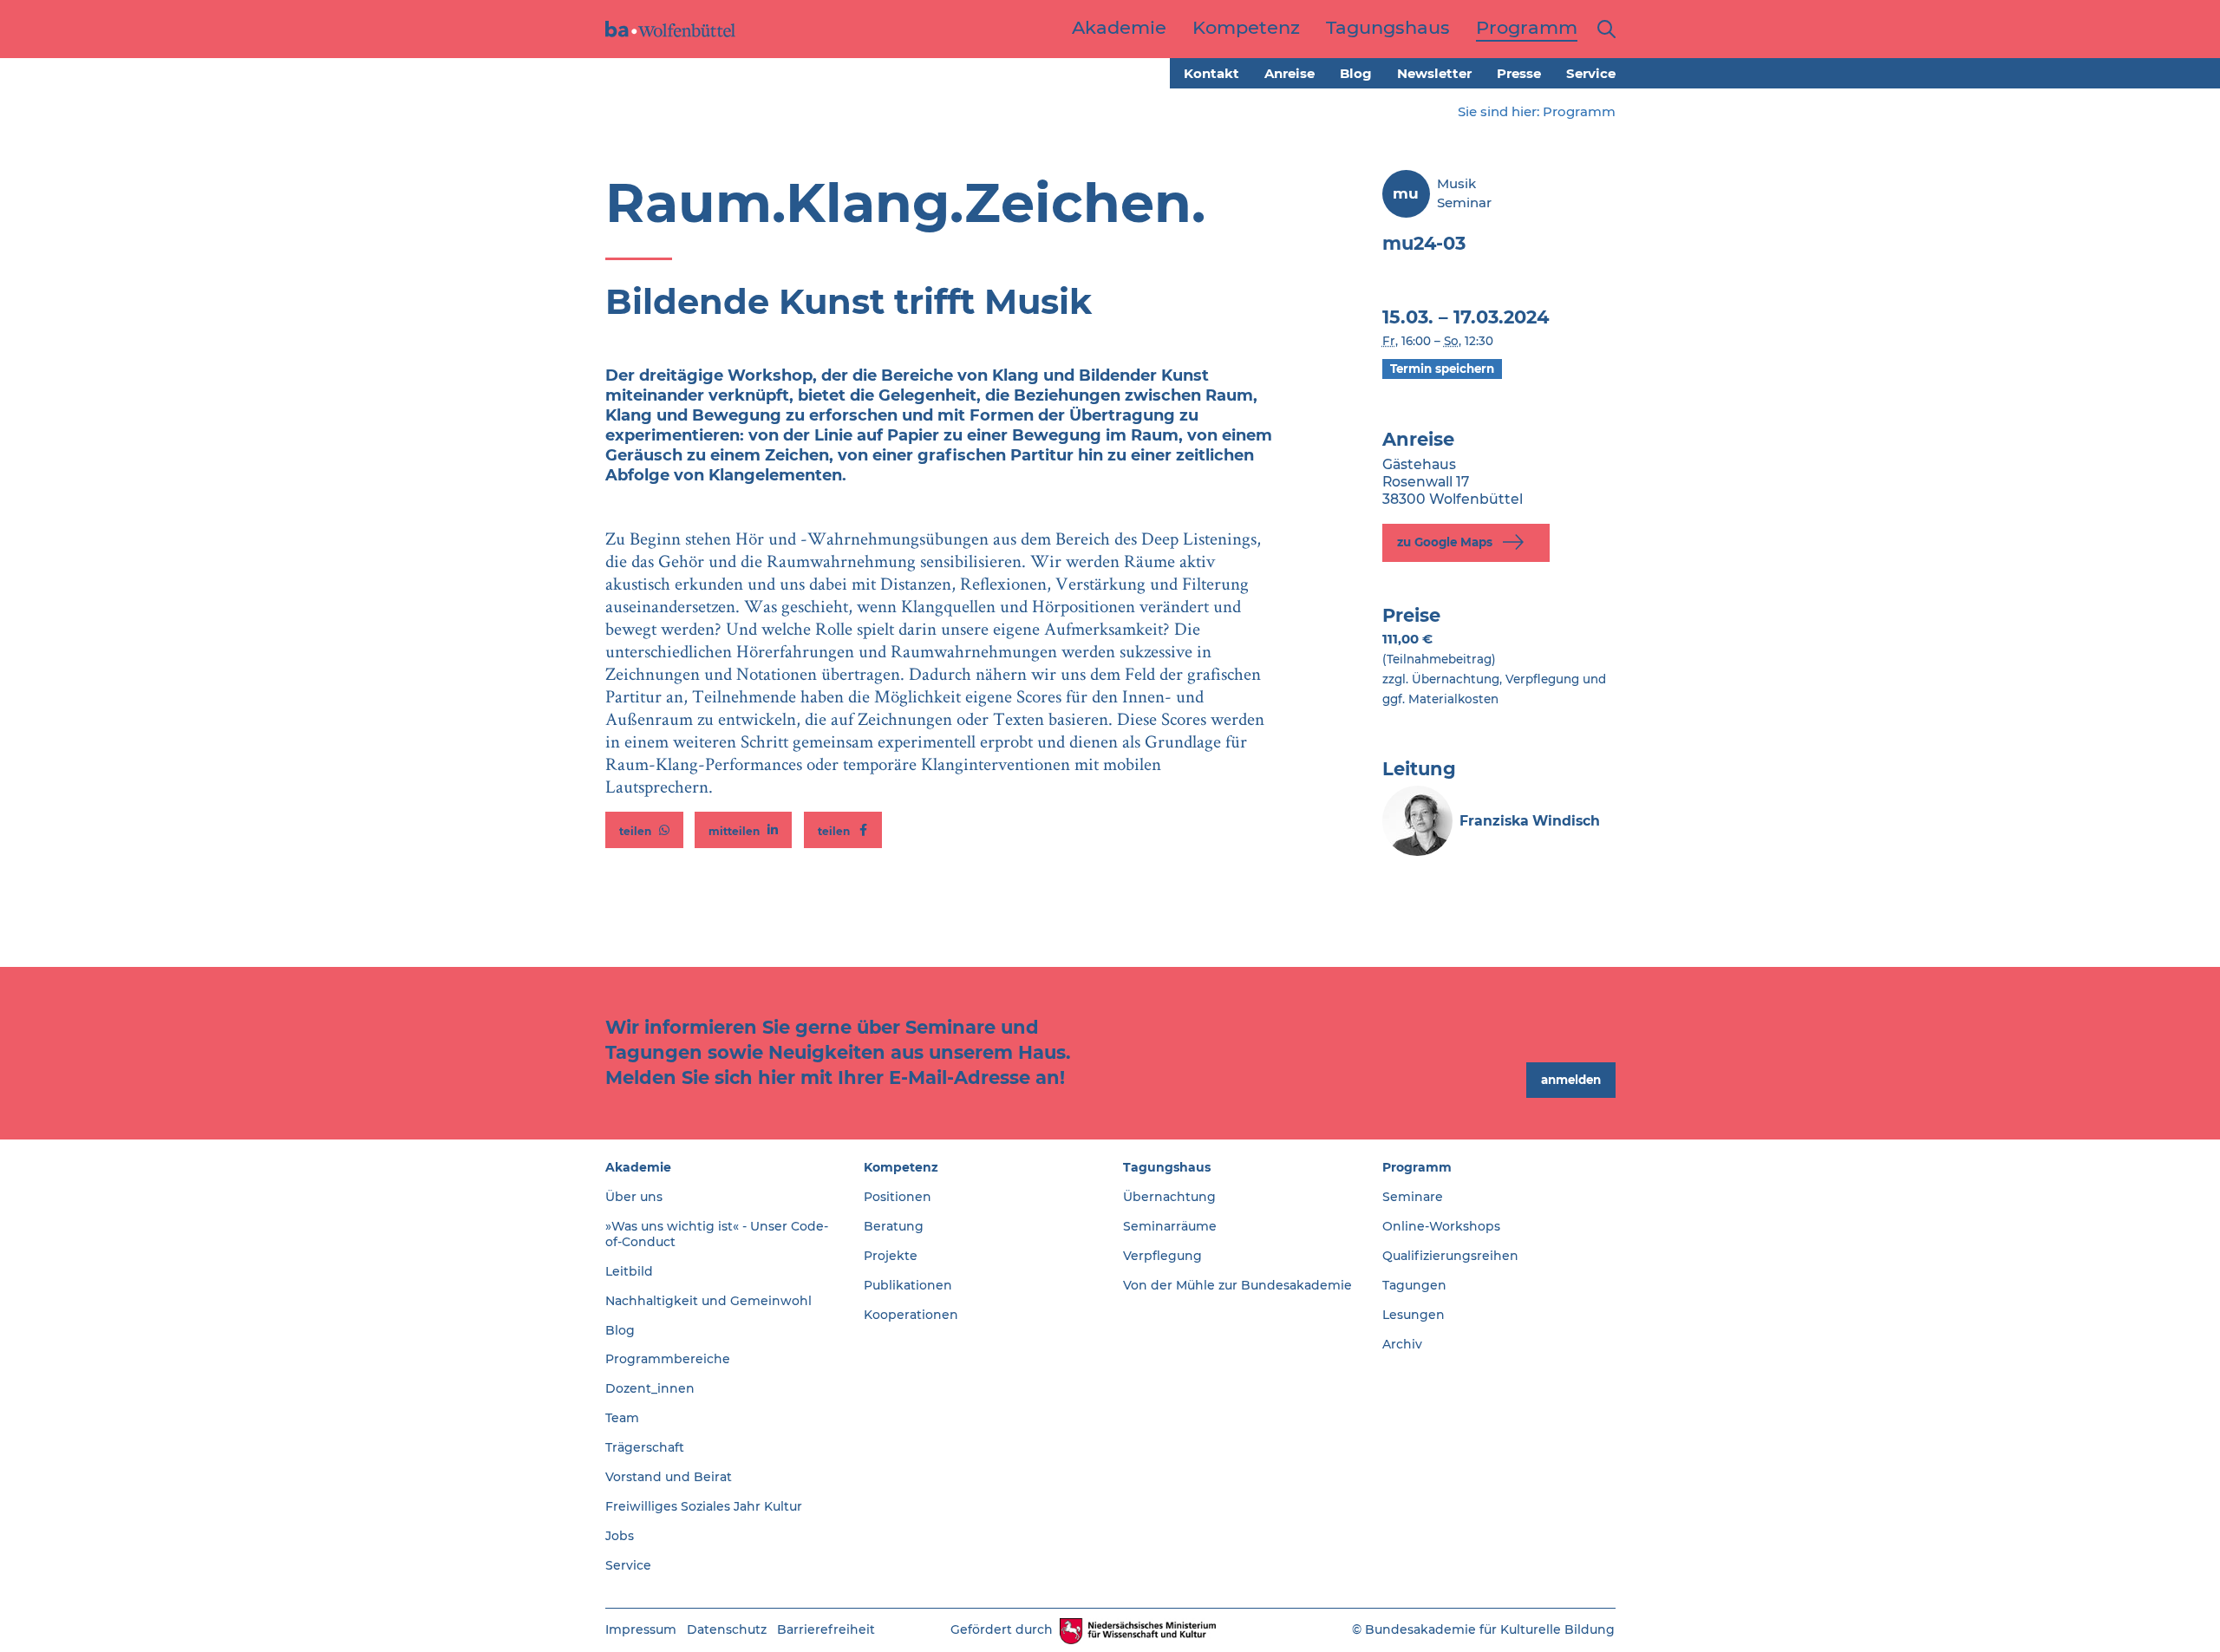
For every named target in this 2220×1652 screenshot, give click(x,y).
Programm (1579, 111)
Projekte (891, 1256)
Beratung (894, 1226)
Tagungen (1414, 1285)
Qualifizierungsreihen (1450, 1256)
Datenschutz (727, 1629)
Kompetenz (901, 1167)
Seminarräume (1170, 1226)
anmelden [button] (1571, 1080)
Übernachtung (1169, 1197)
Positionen (898, 1197)
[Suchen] (1603, 29)
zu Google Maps (1446, 542)
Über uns (634, 1197)
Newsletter (1434, 73)
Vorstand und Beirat (669, 1477)
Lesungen (1414, 1315)
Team (622, 1418)
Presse (1519, 73)
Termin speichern (1442, 369)
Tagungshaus (1167, 1167)
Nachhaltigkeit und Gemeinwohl (708, 1301)
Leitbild (629, 1271)
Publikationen (908, 1285)
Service (1591, 73)
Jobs (620, 1536)
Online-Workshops (1441, 1226)
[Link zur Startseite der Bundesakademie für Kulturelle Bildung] (670, 29)
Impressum (641, 1629)
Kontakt (1211, 73)
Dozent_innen (650, 1388)
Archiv (1402, 1344)
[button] (644, 830)
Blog (1356, 73)
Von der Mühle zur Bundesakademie (1237, 1285)
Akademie (638, 1167)
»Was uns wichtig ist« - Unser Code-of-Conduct (717, 1234)
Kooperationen (911, 1315)
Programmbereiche (668, 1359)
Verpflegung (1162, 1256)
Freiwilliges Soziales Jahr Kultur (704, 1506)
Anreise (1290, 73)
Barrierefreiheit (826, 1629)
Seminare (1413, 1197)
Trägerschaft (645, 1447)
